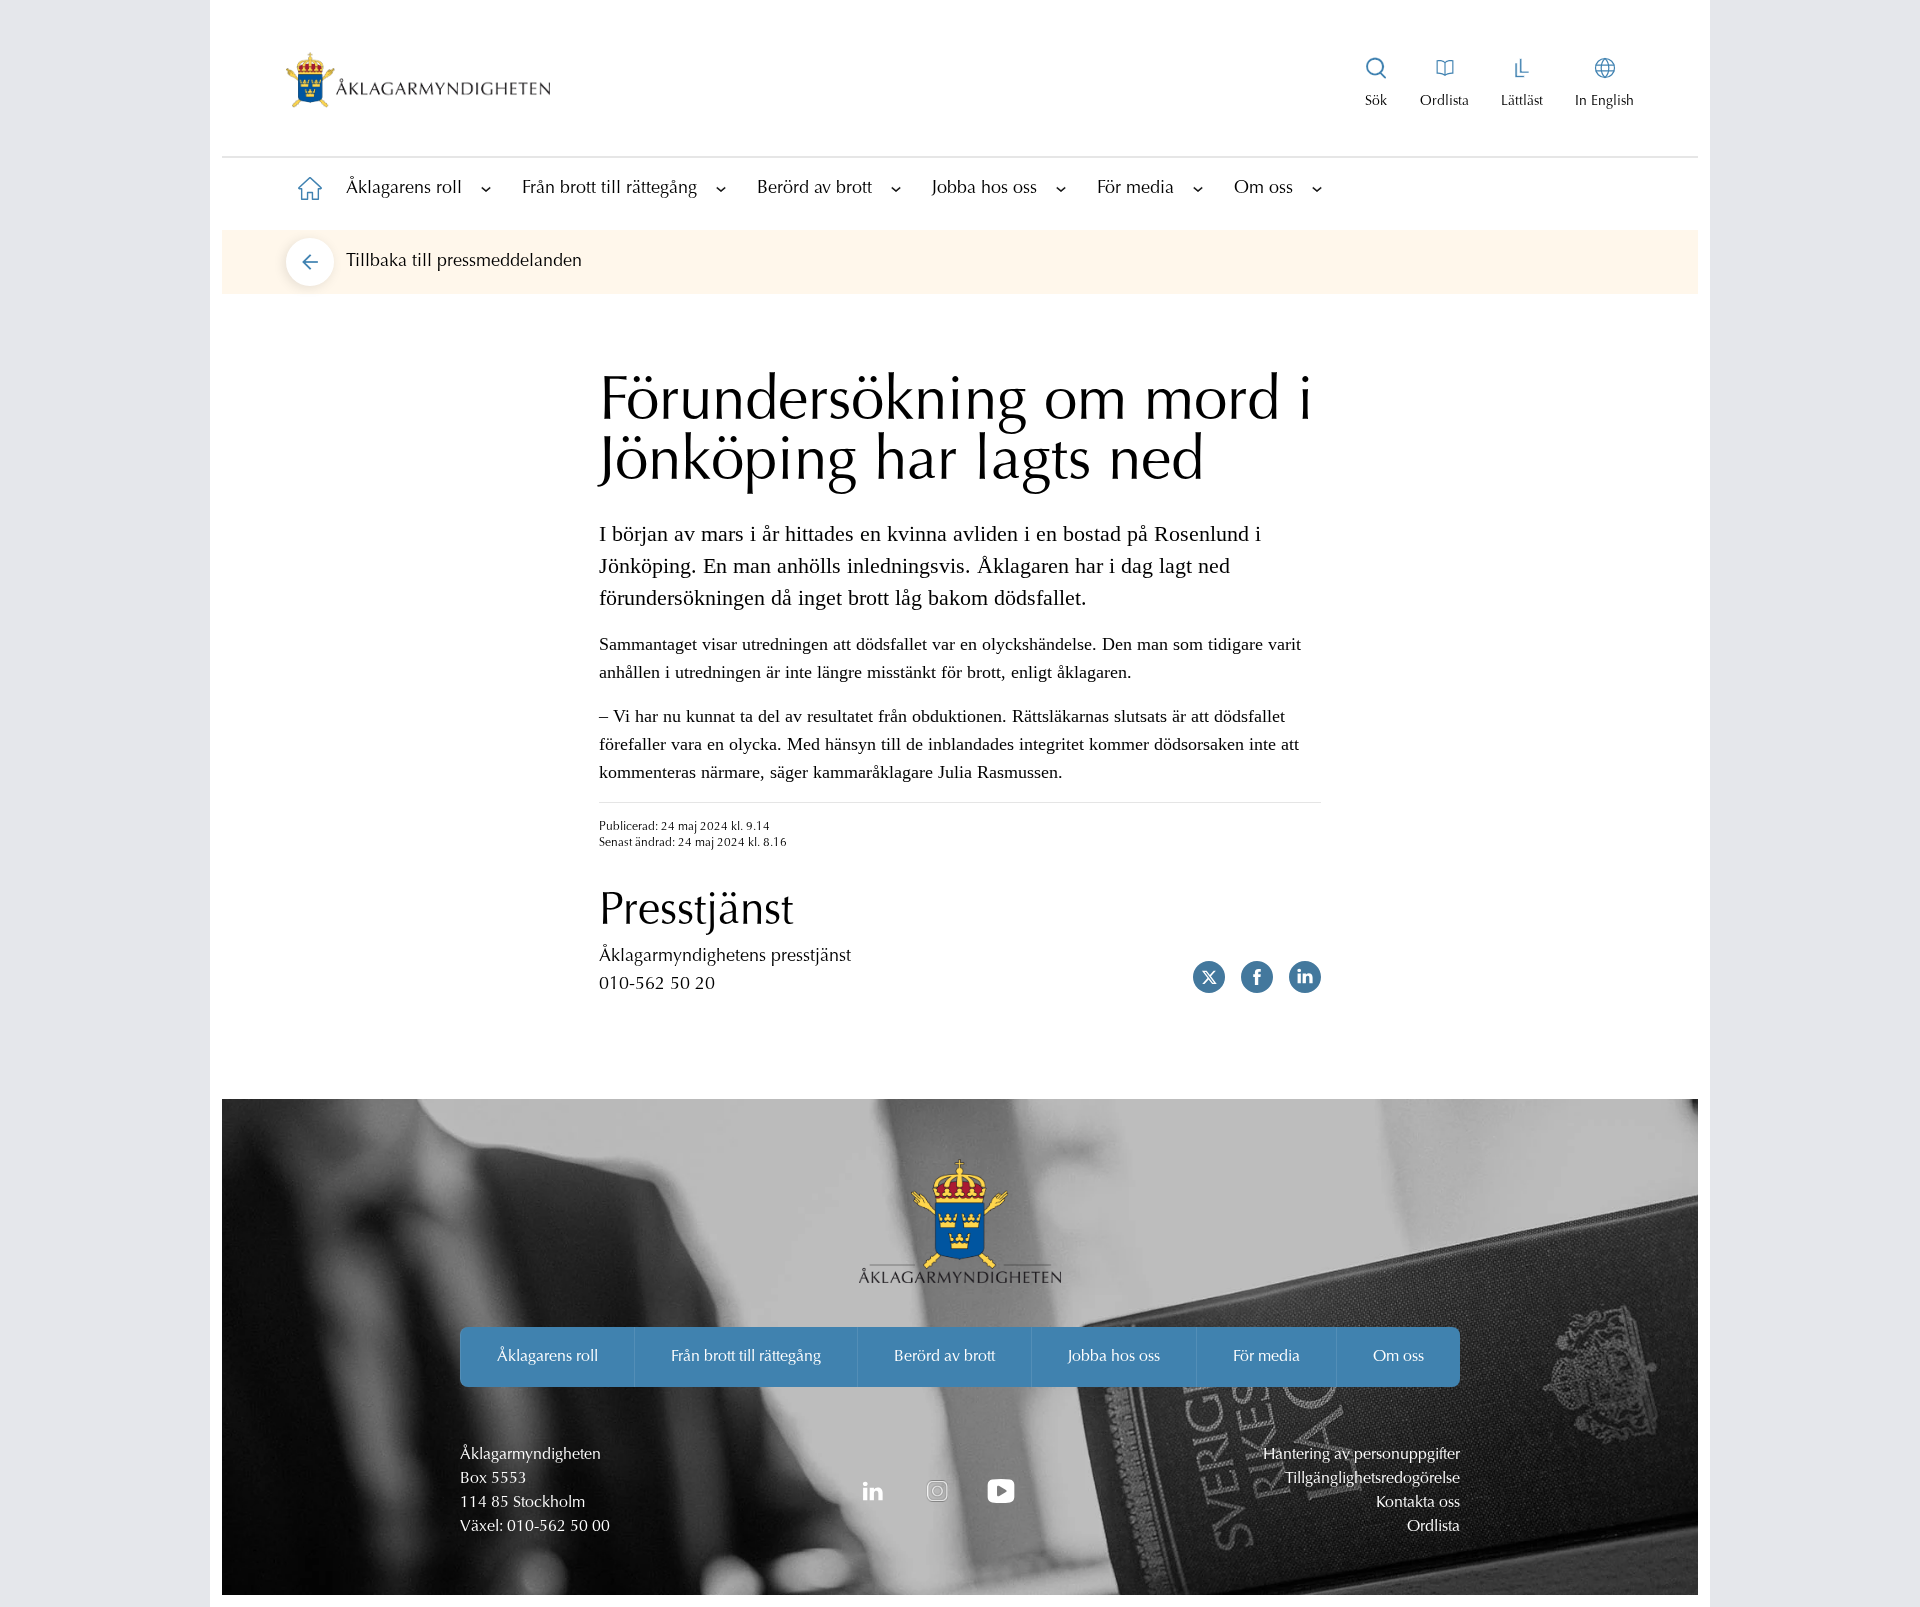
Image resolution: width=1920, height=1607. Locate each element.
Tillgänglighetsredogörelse (1372, 1479)
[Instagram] (937, 1491)
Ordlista (1433, 1527)
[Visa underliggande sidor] (486, 188)
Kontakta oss (1418, 1503)
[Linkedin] (1297, 977)
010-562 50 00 (558, 1527)
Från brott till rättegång (609, 189)
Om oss (1263, 189)
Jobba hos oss (984, 189)
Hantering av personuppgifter (1361, 1455)
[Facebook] (1249, 977)
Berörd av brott (814, 189)
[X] (1201, 977)
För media (1135, 189)
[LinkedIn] (873, 1491)
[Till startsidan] (310, 188)
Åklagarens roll (404, 189)
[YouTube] (1001, 1491)
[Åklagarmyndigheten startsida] (418, 84)
